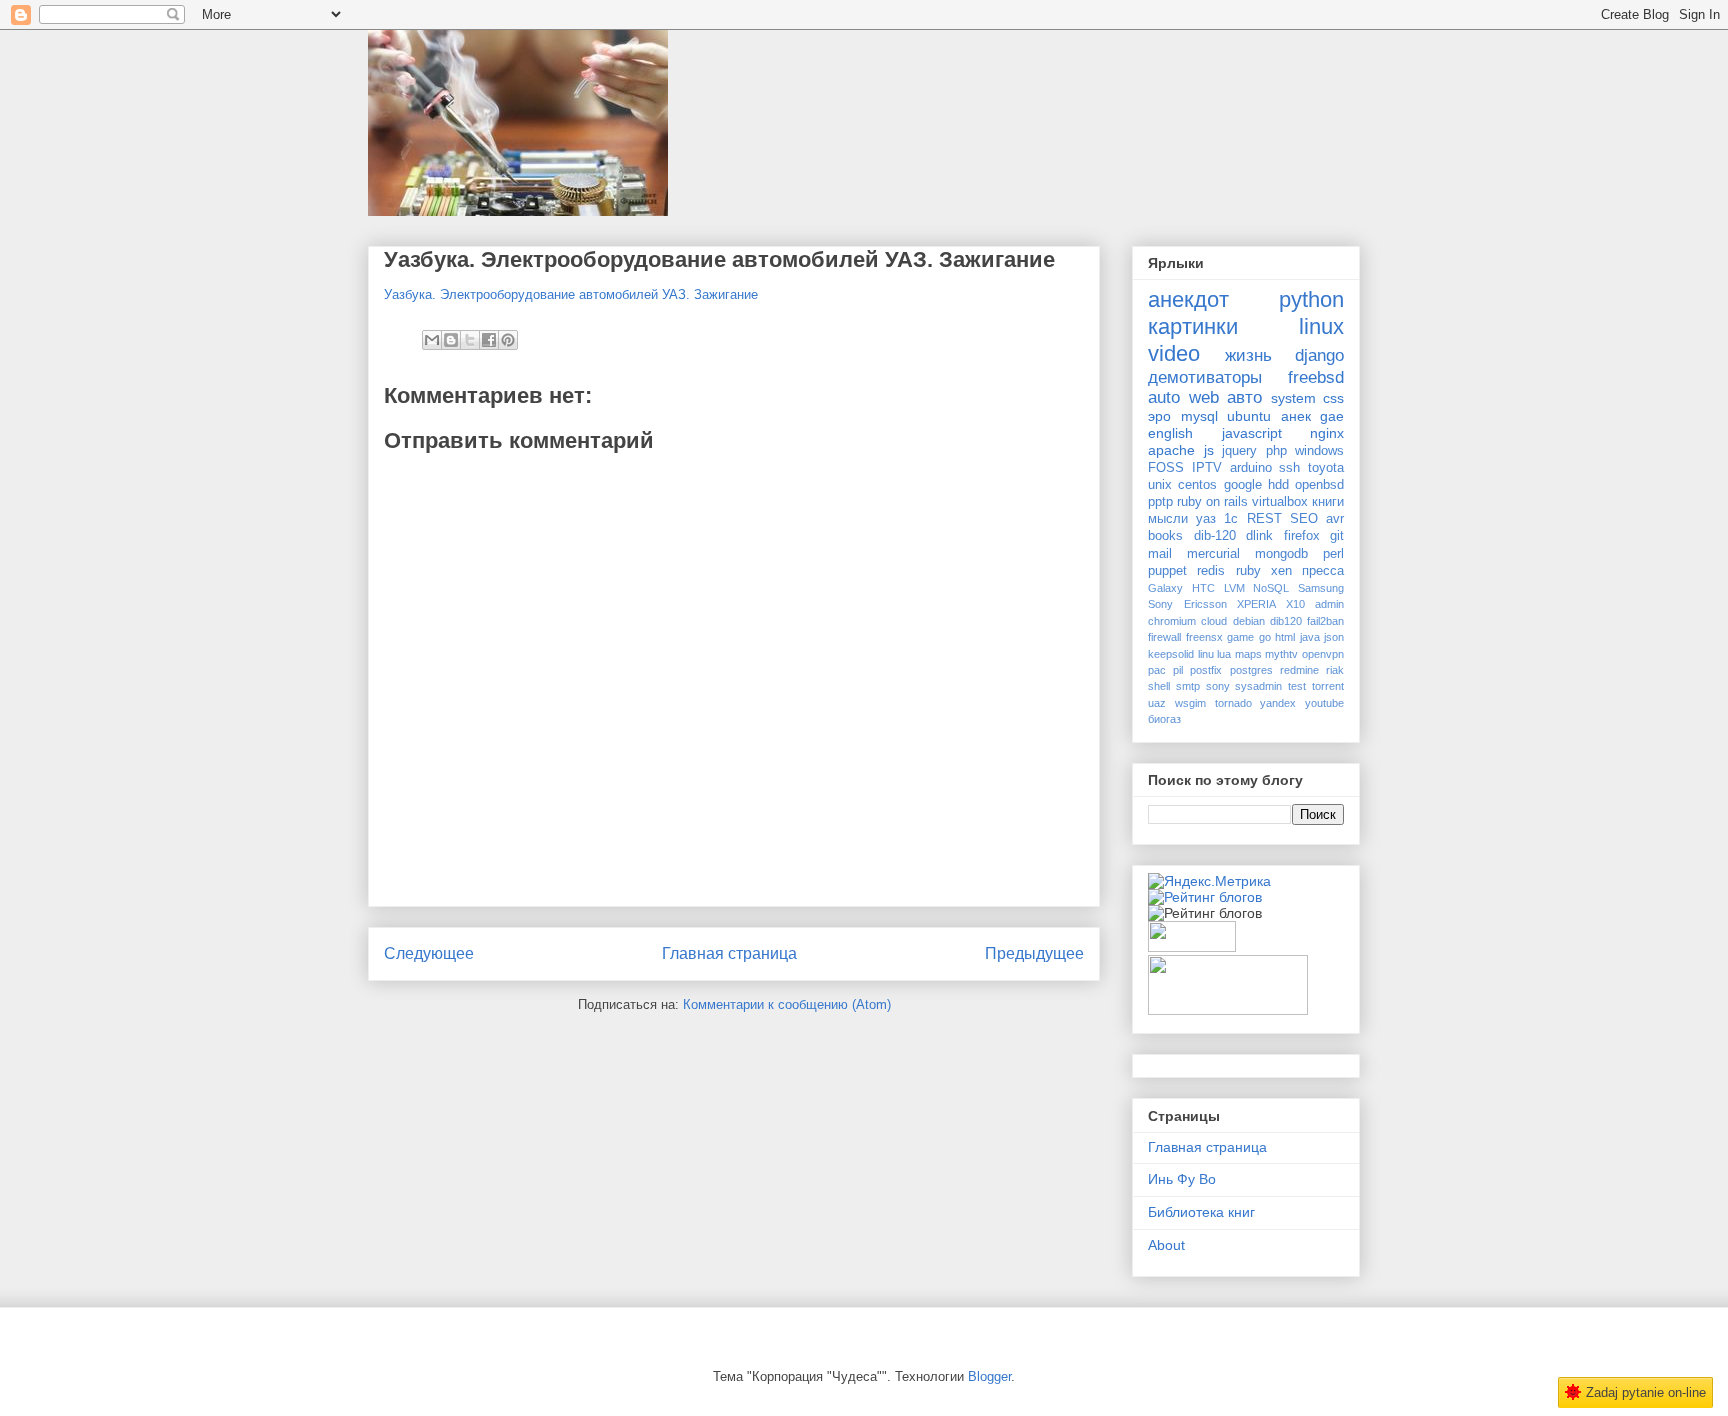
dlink (1259, 536)
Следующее (429, 953)
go (1265, 637)
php (1276, 451)
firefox (1302, 536)
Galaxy (1165, 588)
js (1209, 450)
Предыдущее (1034, 953)
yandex (1278, 703)
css (1333, 398)
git (1337, 536)
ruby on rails (1212, 502)
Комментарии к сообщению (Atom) (787, 1004)
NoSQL (1271, 588)
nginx (1327, 433)
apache (1171, 450)
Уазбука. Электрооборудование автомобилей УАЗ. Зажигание (719, 259)
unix (1160, 485)
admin (1329, 604)
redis (1211, 571)
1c (1231, 519)
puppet (1167, 571)
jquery (1239, 451)
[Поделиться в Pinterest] (508, 340)
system (1293, 398)
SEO (1304, 519)
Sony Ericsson (1187, 604)
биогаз (1164, 719)
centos (1197, 485)
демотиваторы (1205, 377)
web (1204, 397)
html (1285, 637)
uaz (1157, 703)
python (1311, 299)
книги (1328, 502)
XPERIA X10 (1271, 604)
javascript (1252, 433)
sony (1218, 686)
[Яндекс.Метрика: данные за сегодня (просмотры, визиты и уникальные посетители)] (1209, 881)
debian (1249, 621)
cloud (1214, 621)
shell (1159, 686)
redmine (1299, 670)
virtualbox (1280, 502)
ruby (1248, 571)
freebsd (1316, 377)
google (1243, 485)
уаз (1206, 519)
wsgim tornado (1213, 703)
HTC (1203, 588)
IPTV (1207, 468)
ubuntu (1249, 416)
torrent (1328, 686)
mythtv (1281, 654)
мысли (1168, 519)
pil (1178, 670)
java (1310, 637)
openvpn (1323, 654)
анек (1296, 416)
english (1170, 433)
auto (1164, 397)
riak (1335, 670)
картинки (1193, 326)
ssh (1289, 468)
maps (1248, 654)
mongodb (1281, 554)
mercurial (1213, 554)
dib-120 (1215, 536)
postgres (1251, 670)
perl (1333, 554)
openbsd (1319, 485)
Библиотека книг (1201, 1212)
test (1297, 686)
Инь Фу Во (1182, 1179)
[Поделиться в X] (470, 340)
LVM (1234, 588)
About (1166, 1245)
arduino (1251, 468)
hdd (1278, 485)
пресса (1323, 571)
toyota (1326, 468)
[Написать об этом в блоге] (451, 340)
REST (1264, 519)
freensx (1204, 637)
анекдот (1188, 299)
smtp (1188, 686)
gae (1332, 416)
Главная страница (729, 953)
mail (1160, 554)
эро (1159, 416)
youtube (1324, 703)
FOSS (1166, 468)
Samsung (1321, 588)
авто (1244, 397)
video (1174, 353)
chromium (1172, 621)
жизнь (1248, 355)
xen (1281, 571)
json (1334, 637)
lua (1224, 654)
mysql (1199, 416)
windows (1319, 451)
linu (1206, 654)
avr (1335, 519)
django (1319, 355)
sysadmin (1258, 686)
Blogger (989, 1376)
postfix (1206, 670)
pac (1157, 670)
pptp (1160, 502)
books (1165, 536)
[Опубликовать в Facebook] (489, 340)
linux (1321, 326)
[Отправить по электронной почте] (432, 340)
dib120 (1286, 621)
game (1240, 637)
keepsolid (1171, 654)
